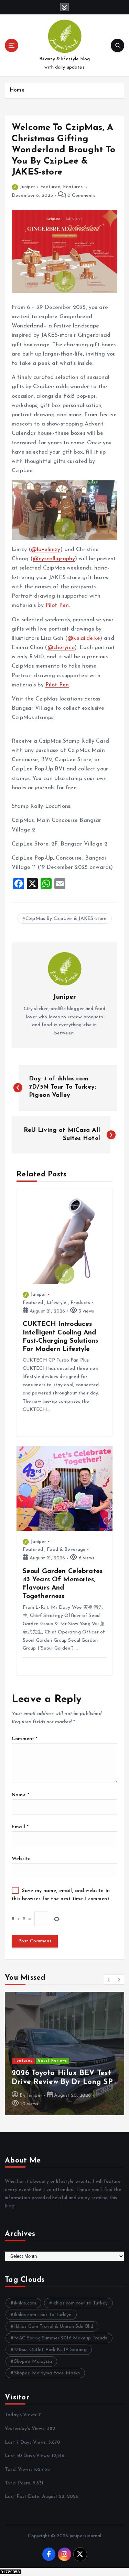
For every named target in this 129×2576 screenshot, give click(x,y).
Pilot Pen (57, 606)
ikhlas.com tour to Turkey (80, 2303)
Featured (50, 187)
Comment (25, 1739)
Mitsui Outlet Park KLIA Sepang (50, 2350)
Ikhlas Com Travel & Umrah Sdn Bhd (54, 2327)
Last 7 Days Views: (27, 2442)
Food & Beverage (66, 1550)
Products (80, 1303)
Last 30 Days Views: (28, 2456)
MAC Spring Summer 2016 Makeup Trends (61, 2338)
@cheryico (61, 648)
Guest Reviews (52, 2061)
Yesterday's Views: (26, 2429)
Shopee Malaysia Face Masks (47, 2373)
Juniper (28, 187)
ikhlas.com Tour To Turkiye (43, 2315)
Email (20, 1827)
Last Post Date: (23, 2497)
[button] (109, 1979)
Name (20, 1795)
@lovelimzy (46, 550)
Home (17, 90)
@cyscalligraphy (54, 559)
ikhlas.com (25, 2303)
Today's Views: (22, 2415)
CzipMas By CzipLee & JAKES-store (66, 919)
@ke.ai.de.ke (84, 638)
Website (21, 1859)
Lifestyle (57, 1303)
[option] (64, 2053)
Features (73, 187)
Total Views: (19, 2470)
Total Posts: (19, 2483)
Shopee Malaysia (33, 2362)
